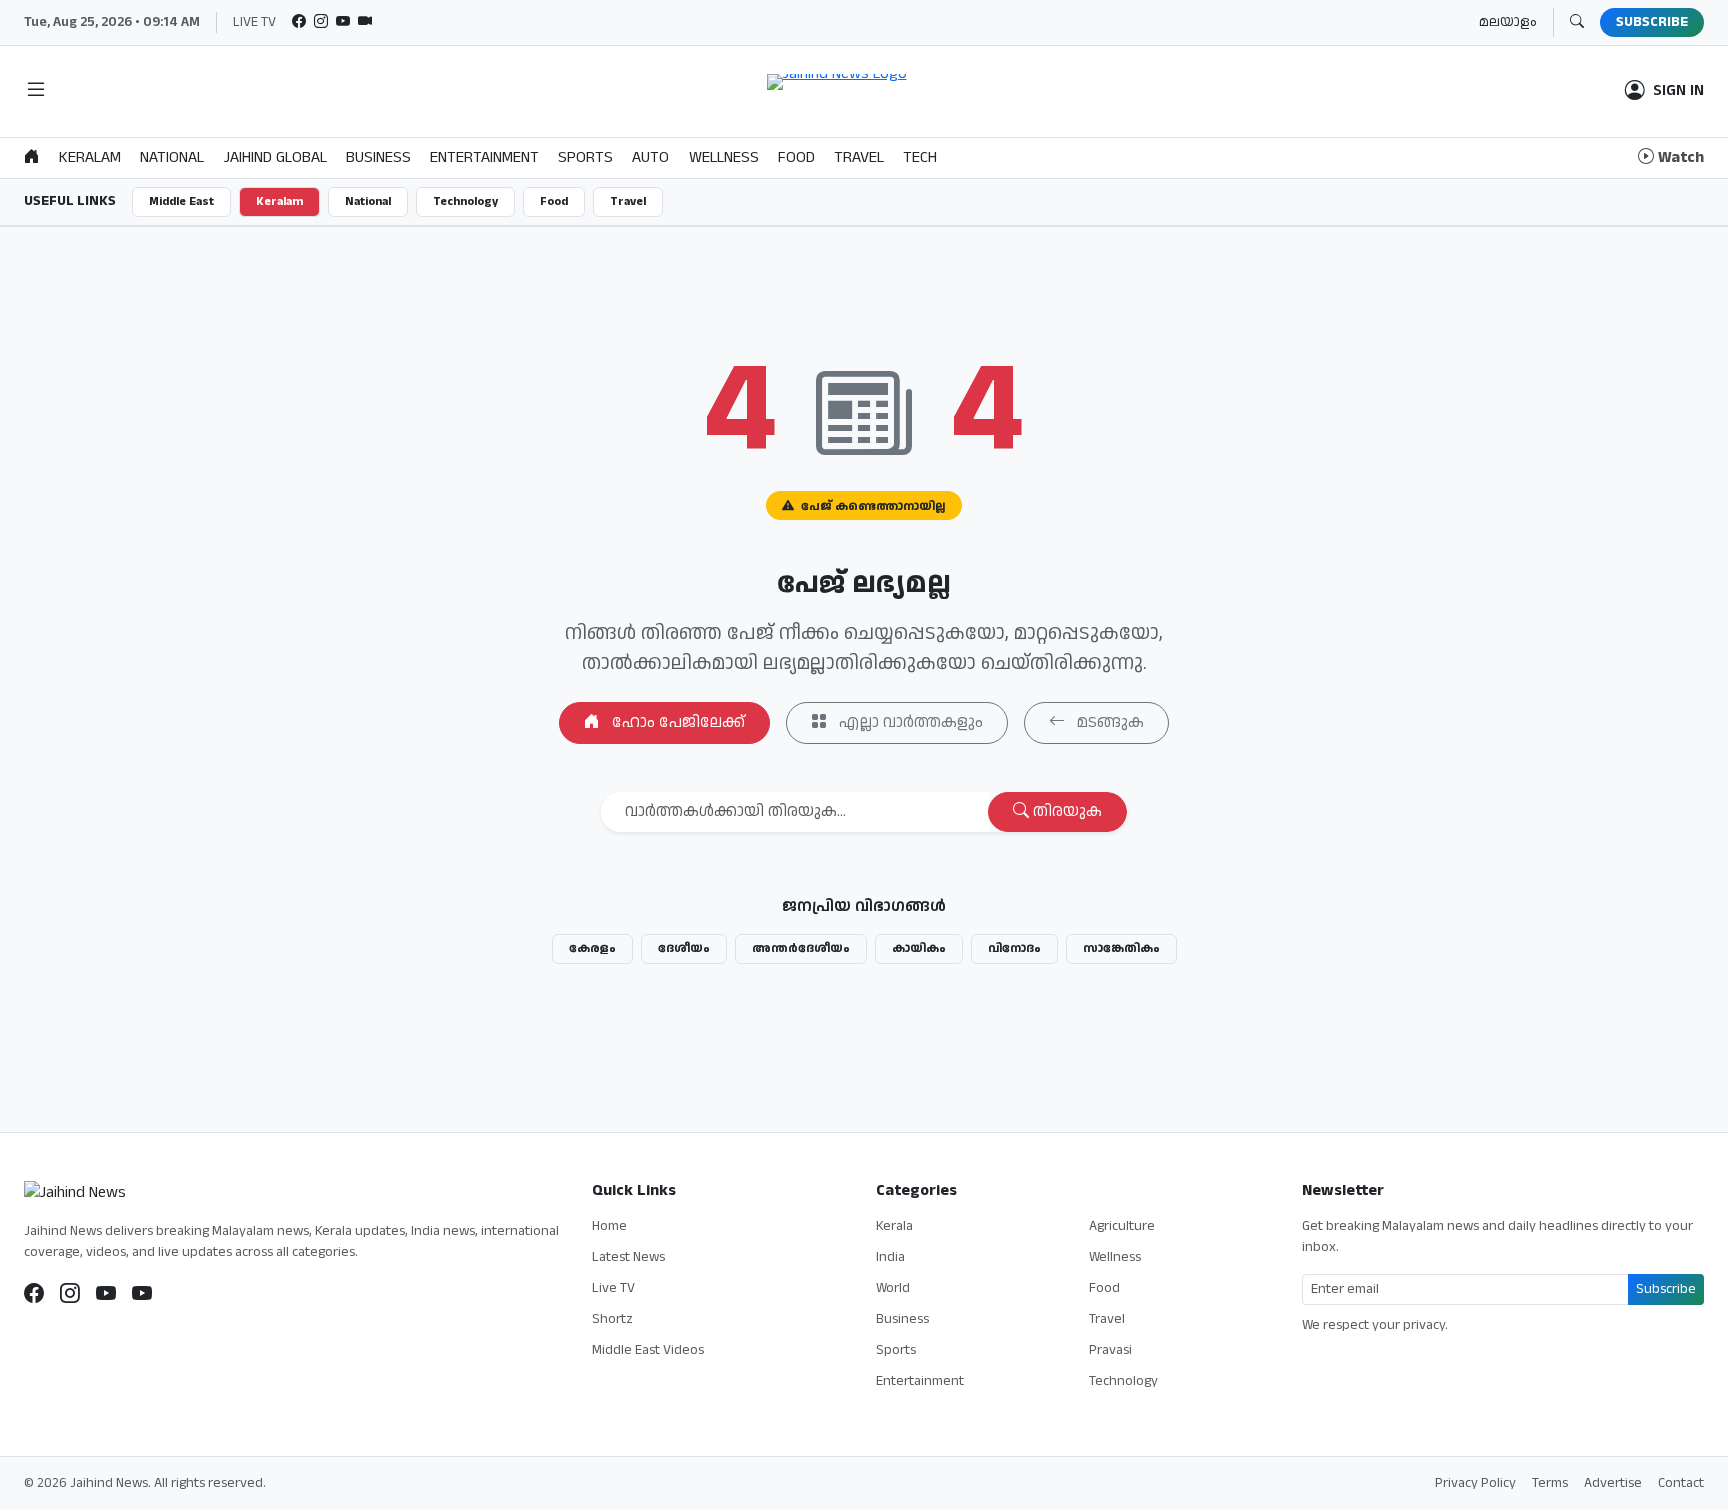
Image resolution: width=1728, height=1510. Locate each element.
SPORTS (585, 157)
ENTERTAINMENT (484, 157)
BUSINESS (378, 157)
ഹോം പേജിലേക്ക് (676, 722)
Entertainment (920, 1381)
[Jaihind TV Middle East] (142, 1294)
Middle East (181, 201)
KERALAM (90, 157)
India (890, 1257)
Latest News (628, 1257)
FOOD (796, 157)
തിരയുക (1065, 811)
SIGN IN (1678, 91)
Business (902, 1319)
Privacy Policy (1475, 1483)
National (368, 201)
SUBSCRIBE (1652, 22)
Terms (1550, 1483)
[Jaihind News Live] (106, 1294)
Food (554, 201)
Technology (465, 201)
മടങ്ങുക (1108, 722)
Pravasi (1110, 1350)
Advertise (1613, 1483)
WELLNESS (724, 157)
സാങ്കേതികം (1121, 948)
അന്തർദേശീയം (801, 948)
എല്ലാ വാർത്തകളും (909, 722)
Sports (896, 1350)
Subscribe (1666, 1289)
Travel (628, 201)
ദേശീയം (684, 948)
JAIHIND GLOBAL (275, 157)
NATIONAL (172, 157)
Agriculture (1122, 1226)
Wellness (1115, 1257)
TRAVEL (859, 157)
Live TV (613, 1288)
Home (609, 1226)
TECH (920, 157)
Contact (1681, 1483)
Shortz (612, 1319)
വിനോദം (1014, 948)
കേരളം (592, 948)
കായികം (919, 948)
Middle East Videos (648, 1350)
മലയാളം (1508, 22)
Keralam (279, 201)
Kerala (894, 1226)
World (893, 1288)
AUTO (650, 157)
